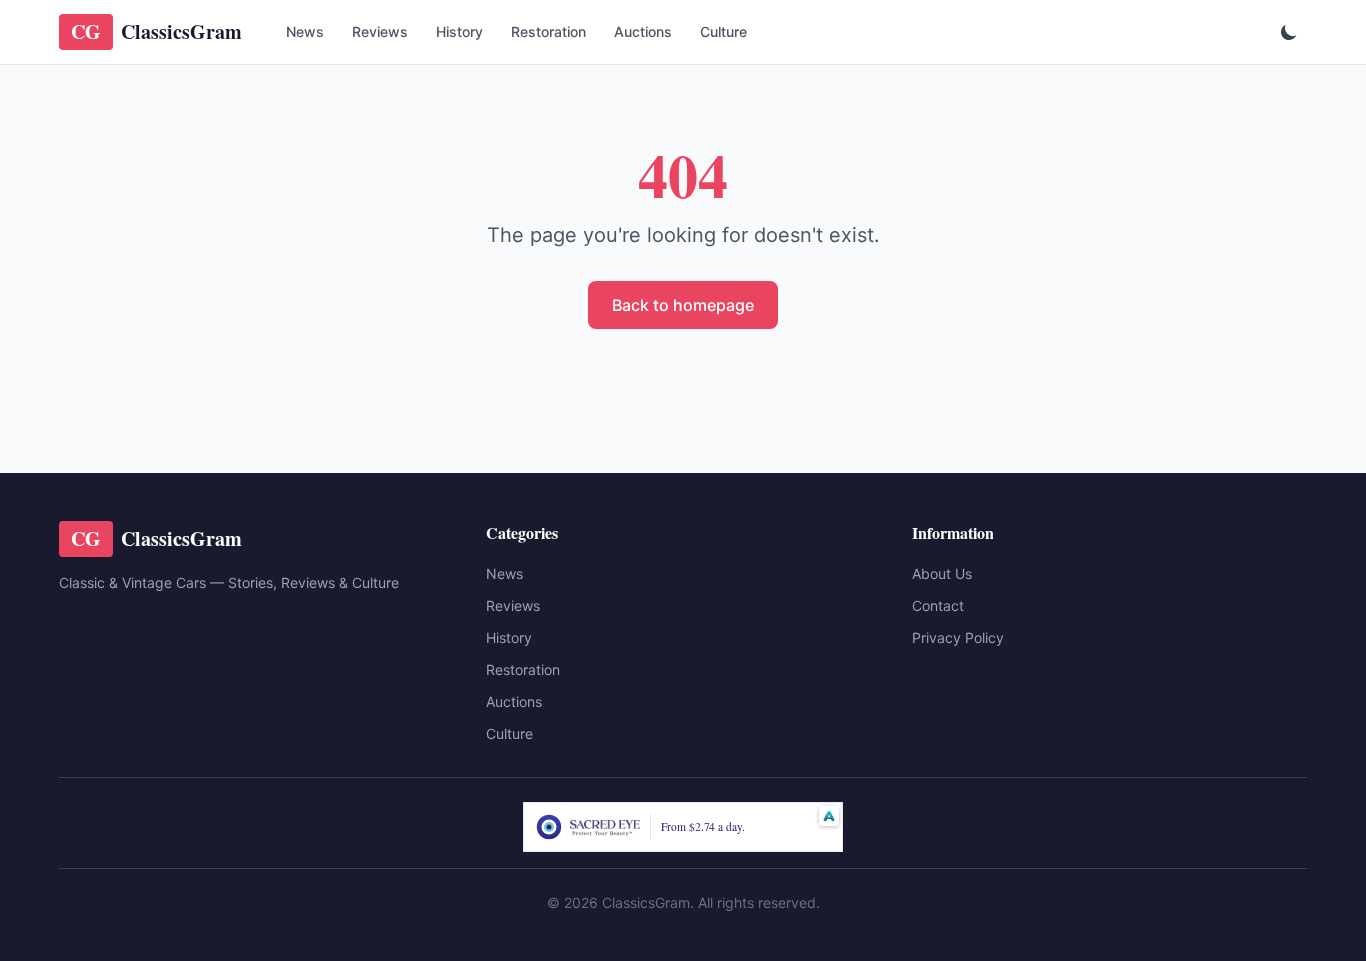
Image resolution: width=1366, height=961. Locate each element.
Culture (723, 31)
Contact (938, 605)
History (459, 31)
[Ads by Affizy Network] (829, 816)
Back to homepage (683, 305)
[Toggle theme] (1289, 32)
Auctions (643, 31)
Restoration (548, 31)
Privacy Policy (958, 637)
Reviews (380, 31)
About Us (942, 573)
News (305, 31)
